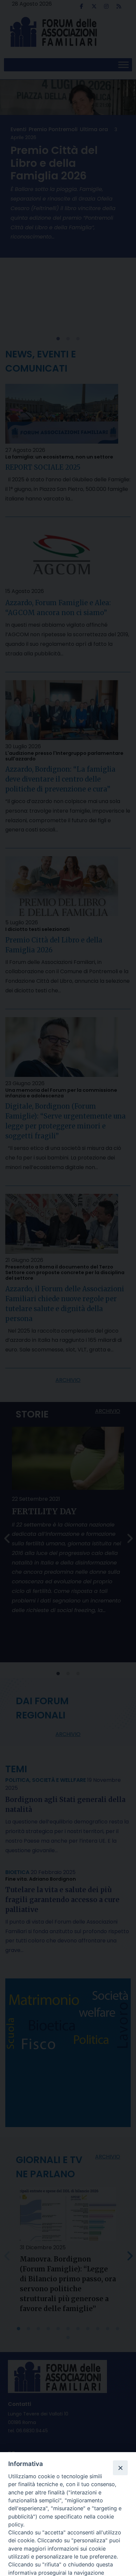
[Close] (120, 2468)
